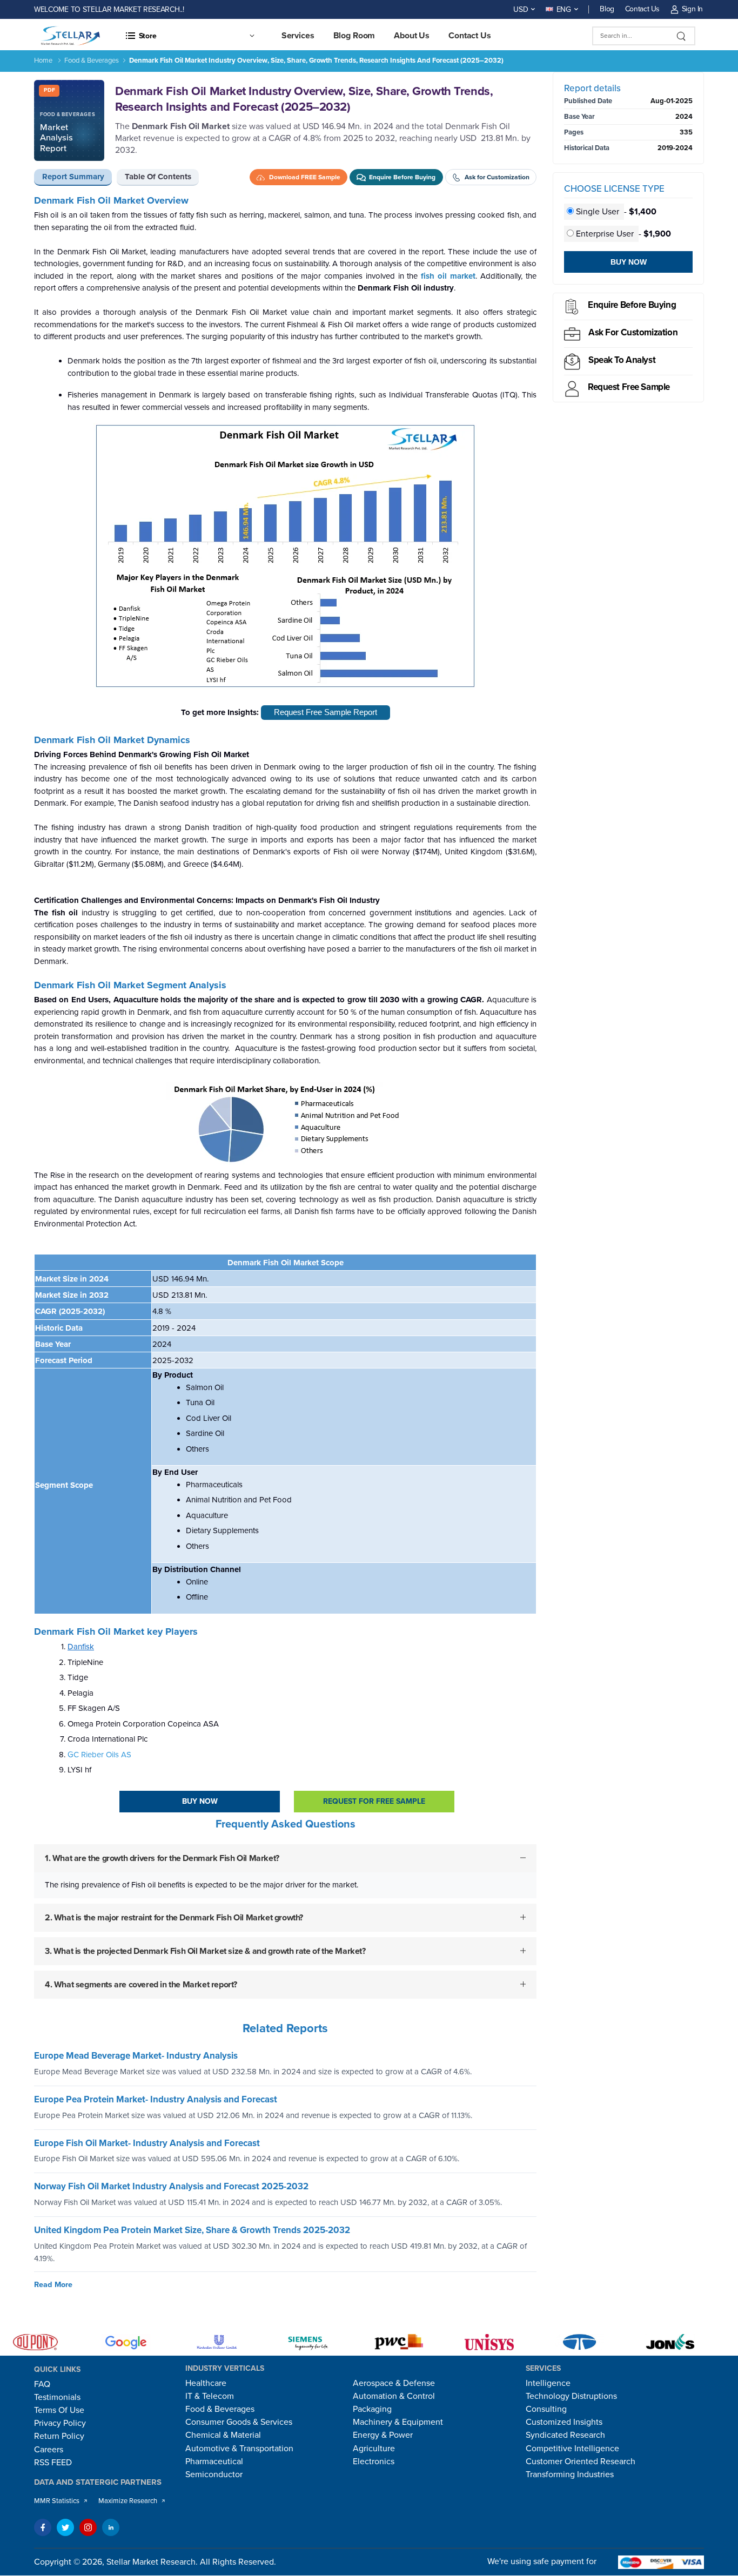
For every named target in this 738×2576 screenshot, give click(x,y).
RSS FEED (53, 2463)
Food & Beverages (92, 60)
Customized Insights (564, 2422)
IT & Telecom (210, 2396)
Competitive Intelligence (572, 2449)
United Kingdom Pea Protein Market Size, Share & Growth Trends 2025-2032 (192, 2230)
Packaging (372, 2409)
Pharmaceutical (214, 2462)
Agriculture (374, 2449)
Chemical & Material (223, 2435)
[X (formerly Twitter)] (65, 2527)
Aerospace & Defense (394, 2383)
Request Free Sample (629, 387)
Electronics (374, 2462)
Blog (607, 9)
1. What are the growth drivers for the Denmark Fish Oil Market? (162, 1858)
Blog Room (354, 36)
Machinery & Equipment (398, 2422)
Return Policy (59, 2436)
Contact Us (642, 9)
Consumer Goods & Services (239, 2422)
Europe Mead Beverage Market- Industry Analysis (136, 2056)
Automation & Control (394, 2396)
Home (43, 60)
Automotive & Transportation (239, 2449)
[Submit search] (682, 36)
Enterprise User (605, 234)
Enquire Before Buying (632, 305)
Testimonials (57, 2397)
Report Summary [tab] (73, 177)
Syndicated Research (565, 2435)
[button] (190, 36)
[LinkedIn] (111, 2527)
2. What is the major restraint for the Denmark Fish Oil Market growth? (174, 1917)
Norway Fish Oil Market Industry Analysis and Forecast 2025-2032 (171, 2187)
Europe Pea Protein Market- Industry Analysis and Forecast (156, 2099)
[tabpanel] (285, 1106)
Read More (53, 2285)
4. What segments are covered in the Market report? (141, 1984)
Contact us (470, 36)
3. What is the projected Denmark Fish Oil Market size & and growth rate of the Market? (205, 1951)
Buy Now (200, 1801)
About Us (412, 36)
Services (298, 36)
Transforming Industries (570, 2474)
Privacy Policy (60, 2423)
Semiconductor (214, 2474)
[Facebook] (43, 2527)
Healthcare (206, 2383)
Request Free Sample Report (326, 712)
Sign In (692, 9)
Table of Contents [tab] (158, 177)
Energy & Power (383, 2435)
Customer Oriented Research (581, 2462)
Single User (598, 212)
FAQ (42, 2384)
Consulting (546, 2409)
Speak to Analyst (622, 360)
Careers (49, 2450)
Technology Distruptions (571, 2396)
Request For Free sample (374, 1801)
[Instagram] (88, 2527)
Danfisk (81, 1647)
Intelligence (548, 2383)
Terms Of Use (59, 2410)
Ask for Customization (633, 332)
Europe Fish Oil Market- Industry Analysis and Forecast (147, 2143)
